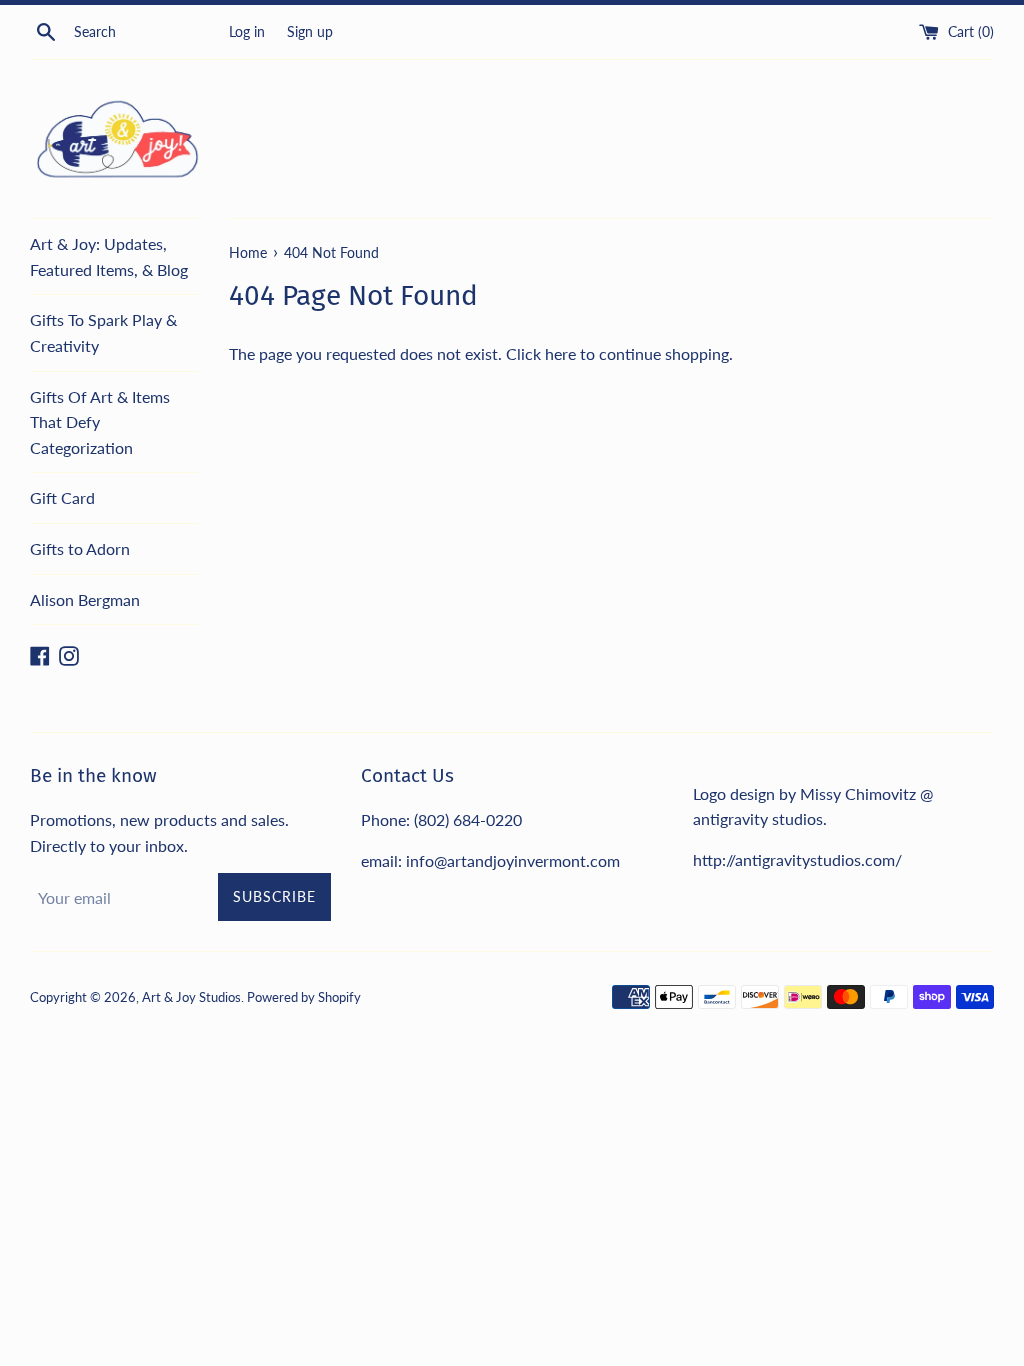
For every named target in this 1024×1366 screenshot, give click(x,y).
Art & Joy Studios (191, 997)
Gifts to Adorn (80, 548)
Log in (247, 31)
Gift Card (62, 497)
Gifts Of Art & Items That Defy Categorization (100, 422)
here (560, 353)
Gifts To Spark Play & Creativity (103, 332)
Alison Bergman (85, 599)
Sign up (310, 31)
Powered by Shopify (304, 997)
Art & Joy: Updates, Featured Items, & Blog (109, 256)
